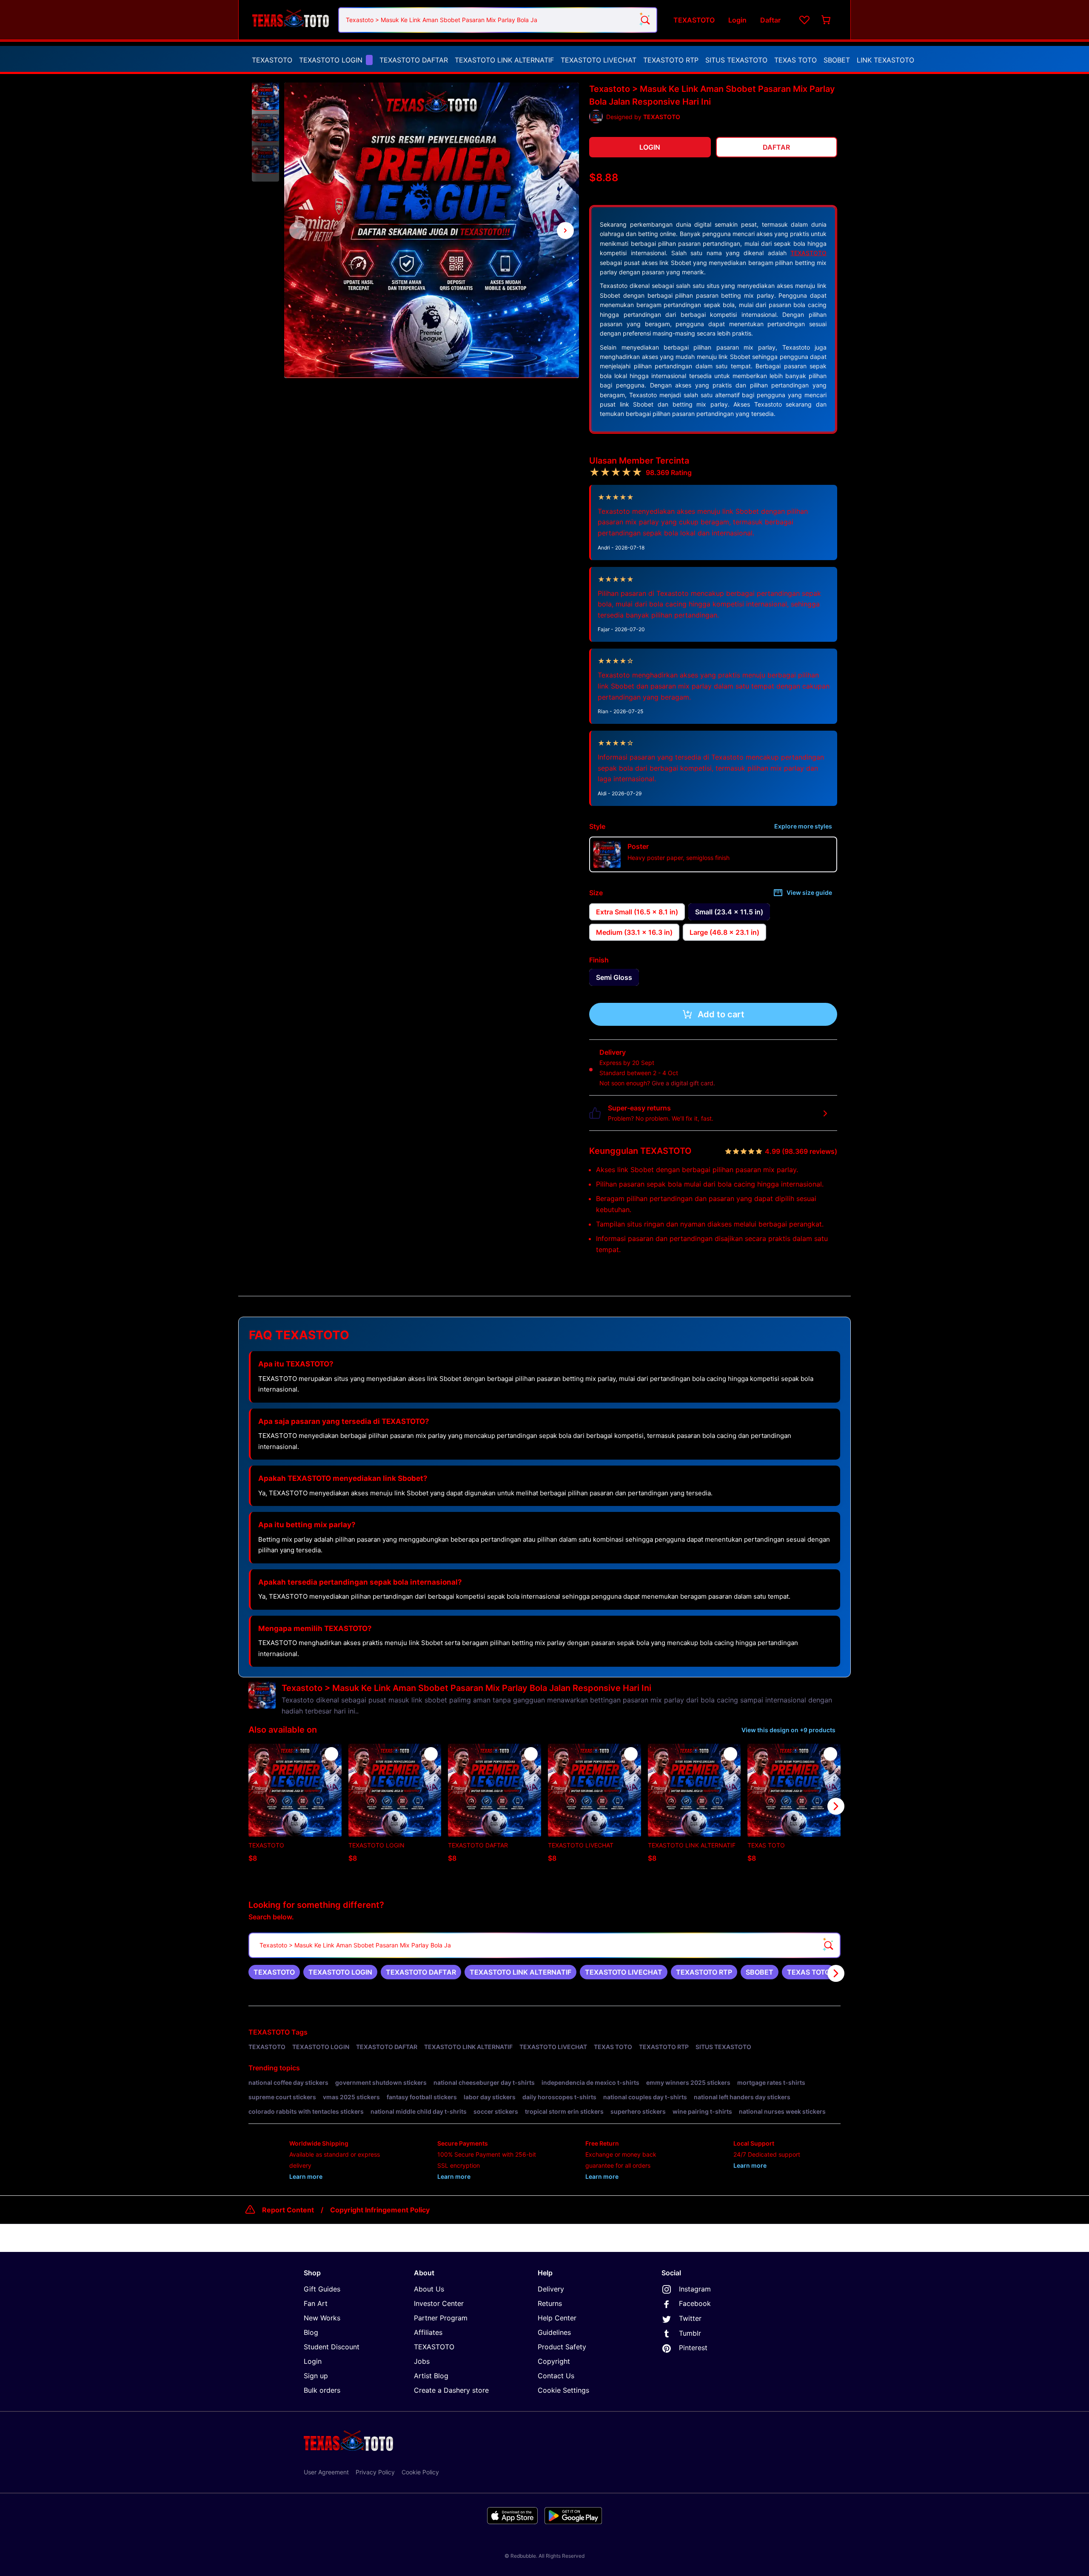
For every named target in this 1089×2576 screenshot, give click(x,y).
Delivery (551, 2289)
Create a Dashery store (451, 2390)
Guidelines (554, 2332)
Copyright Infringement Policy (380, 2210)
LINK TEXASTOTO (885, 60)
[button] (265, 97)
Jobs (422, 2361)
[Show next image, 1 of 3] (565, 231)
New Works (322, 2318)
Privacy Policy (375, 2472)
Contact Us (556, 2376)
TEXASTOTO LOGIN (331, 60)
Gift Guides (322, 2289)
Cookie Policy (420, 2472)
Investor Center (439, 2303)
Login (313, 2361)
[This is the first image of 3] (298, 231)
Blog (311, 2332)
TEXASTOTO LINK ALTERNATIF (504, 60)
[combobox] (498, 20)
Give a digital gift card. (683, 1083)
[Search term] (644, 20)
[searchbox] (544, 1945)
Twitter (690, 2318)
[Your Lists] (804, 20)
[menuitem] (272, 60)
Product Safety (562, 2347)
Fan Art (316, 2303)
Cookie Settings (563, 2390)
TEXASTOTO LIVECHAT (599, 60)
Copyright (554, 2361)
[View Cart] (827, 20)
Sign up (316, 2376)
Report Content (288, 2210)
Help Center (557, 2318)
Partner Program (441, 2318)
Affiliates (428, 2332)
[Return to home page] (291, 20)
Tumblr (690, 2333)
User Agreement (326, 2472)
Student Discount (332, 2347)
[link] (274, 1972)
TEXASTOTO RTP (671, 60)
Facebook (695, 2303)
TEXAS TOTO (795, 60)
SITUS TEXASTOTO (736, 60)
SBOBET (837, 60)
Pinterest (693, 2348)
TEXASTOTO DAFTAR (414, 60)
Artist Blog (431, 2376)
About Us (429, 2289)
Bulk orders (322, 2390)
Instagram (695, 2289)
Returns (550, 2303)
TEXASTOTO (272, 60)
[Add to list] (331, 1754)
